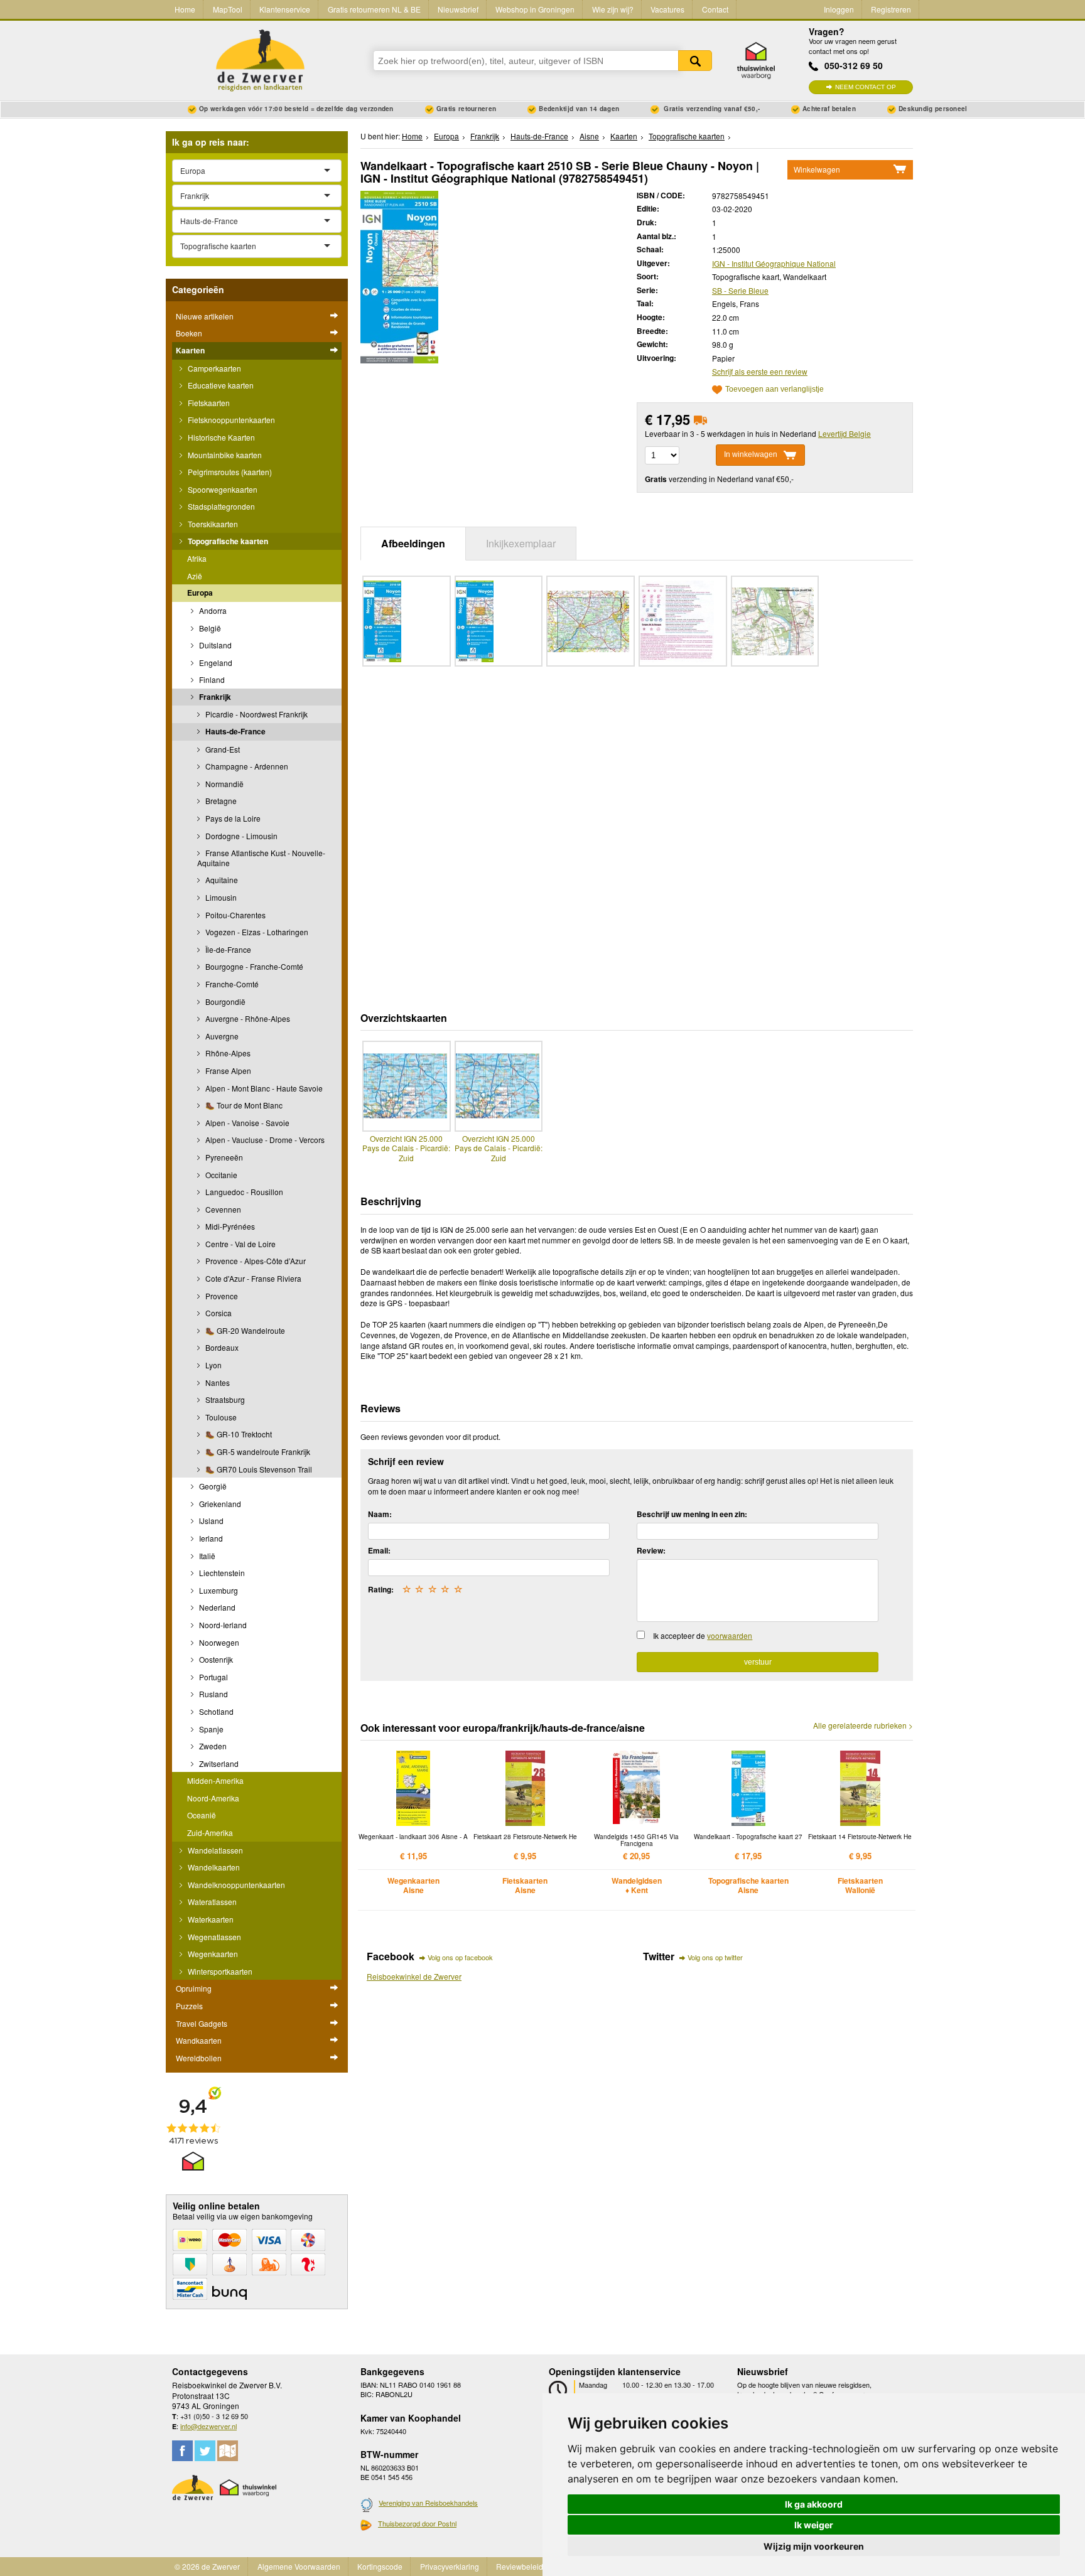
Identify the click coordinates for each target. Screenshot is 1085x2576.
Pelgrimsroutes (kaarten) (229, 472)
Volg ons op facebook (460, 1957)
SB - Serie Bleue (740, 290)
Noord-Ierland (222, 1625)
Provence (221, 1296)
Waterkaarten (210, 1919)
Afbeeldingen (413, 543)
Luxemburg (218, 1590)
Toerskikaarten (212, 524)
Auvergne (221, 1036)
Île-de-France (227, 949)
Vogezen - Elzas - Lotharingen (256, 932)
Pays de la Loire (232, 818)
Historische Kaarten (220, 437)
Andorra (212, 610)
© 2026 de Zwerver (207, 2566)
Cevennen (222, 1209)
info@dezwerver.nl (208, 2426)
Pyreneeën (223, 1157)
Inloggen (839, 9)
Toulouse (220, 1417)
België (209, 628)
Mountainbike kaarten (224, 455)
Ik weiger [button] (814, 2525)
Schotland (215, 1711)
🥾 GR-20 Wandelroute (244, 1330)
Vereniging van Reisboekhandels (428, 2503)
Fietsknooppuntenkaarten (230, 420)
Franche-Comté (231, 984)
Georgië (212, 1486)
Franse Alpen (227, 1071)
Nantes (217, 1382)
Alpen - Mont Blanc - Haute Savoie (263, 1088)
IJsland (210, 1521)
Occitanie (220, 1175)
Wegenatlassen (213, 1937)
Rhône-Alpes (227, 1053)
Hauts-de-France (235, 731)
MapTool (228, 9)
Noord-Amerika (213, 1798)
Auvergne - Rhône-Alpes (247, 1018)
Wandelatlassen (214, 1850)
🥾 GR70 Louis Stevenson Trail (258, 1469)
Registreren (891, 9)
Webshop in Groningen (535, 9)
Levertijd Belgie (845, 433)
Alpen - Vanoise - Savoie (246, 1123)
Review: (651, 1550)
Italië (206, 1556)
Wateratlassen (211, 1902)
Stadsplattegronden (220, 506)
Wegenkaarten (212, 1954)
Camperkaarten (213, 368)
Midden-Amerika (215, 1780)
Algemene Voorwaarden (299, 2566)
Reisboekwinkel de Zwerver (414, 1976)
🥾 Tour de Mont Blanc (243, 1105)
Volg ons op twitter (715, 1957)
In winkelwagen (751, 454)
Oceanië (202, 1815)
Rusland (213, 1694)
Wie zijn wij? (613, 9)
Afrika (197, 558)
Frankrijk (214, 697)
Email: (379, 1550)
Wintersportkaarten (219, 1971)
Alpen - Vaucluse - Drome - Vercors (264, 1140)
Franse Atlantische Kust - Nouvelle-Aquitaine (261, 858)
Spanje (210, 1729)
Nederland (216, 1607)
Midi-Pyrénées (229, 1226)
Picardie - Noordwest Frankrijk (256, 714)
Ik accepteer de (703, 1635)
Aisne (589, 136)
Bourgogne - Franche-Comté (253, 966)
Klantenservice (285, 9)
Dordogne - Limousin (240, 836)
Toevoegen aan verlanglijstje (775, 389)
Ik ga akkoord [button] (814, 2504)
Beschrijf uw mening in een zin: (692, 1514)
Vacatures (667, 9)
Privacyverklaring (450, 2566)
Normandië (224, 784)
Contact (715, 9)
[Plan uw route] (228, 2451)
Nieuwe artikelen (205, 316)
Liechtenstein (221, 1573)
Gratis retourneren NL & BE (374, 9)
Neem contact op (866, 87)
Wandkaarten (199, 2040)
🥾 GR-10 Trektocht (238, 1434)
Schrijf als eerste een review (760, 371)
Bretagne (220, 801)
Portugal (213, 1677)
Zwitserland (218, 1763)
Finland (211, 679)
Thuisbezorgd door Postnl (417, 2523)
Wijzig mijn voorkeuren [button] (814, 2546)
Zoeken (695, 61)
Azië (195, 576)
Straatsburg (224, 1399)
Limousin (220, 897)
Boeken (189, 333)
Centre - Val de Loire (240, 1244)
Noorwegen (218, 1642)
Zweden (212, 1746)
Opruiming (194, 1988)
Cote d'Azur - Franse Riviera (252, 1278)
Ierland (210, 1538)
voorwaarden (730, 1635)
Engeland (215, 663)
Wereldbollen (199, 2058)
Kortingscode (380, 2566)
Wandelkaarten (213, 1867)
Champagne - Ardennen (246, 766)
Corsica (218, 1313)
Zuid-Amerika (210, 1833)
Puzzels (189, 2006)
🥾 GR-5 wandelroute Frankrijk (257, 1452)
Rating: (381, 1589)
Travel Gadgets (202, 2023)
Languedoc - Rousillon (243, 1192)
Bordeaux (221, 1347)
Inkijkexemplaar (521, 543)
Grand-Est (222, 749)
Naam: (380, 1514)
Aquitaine (221, 880)
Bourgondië (224, 1001)
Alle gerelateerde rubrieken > (863, 1725)
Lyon (213, 1365)
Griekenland (219, 1504)
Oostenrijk (215, 1659)
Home (185, 9)
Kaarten (190, 350)
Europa (200, 593)
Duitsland (214, 645)
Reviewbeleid (520, 2566)
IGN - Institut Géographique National (774, 263)
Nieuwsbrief (458, 9)
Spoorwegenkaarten (222, 489)
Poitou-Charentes (235, 915)
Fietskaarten (208, 403)
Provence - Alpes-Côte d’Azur (255, 1261)
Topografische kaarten (227, 541)
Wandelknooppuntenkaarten (235, 1885)
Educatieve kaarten (220, 385)
